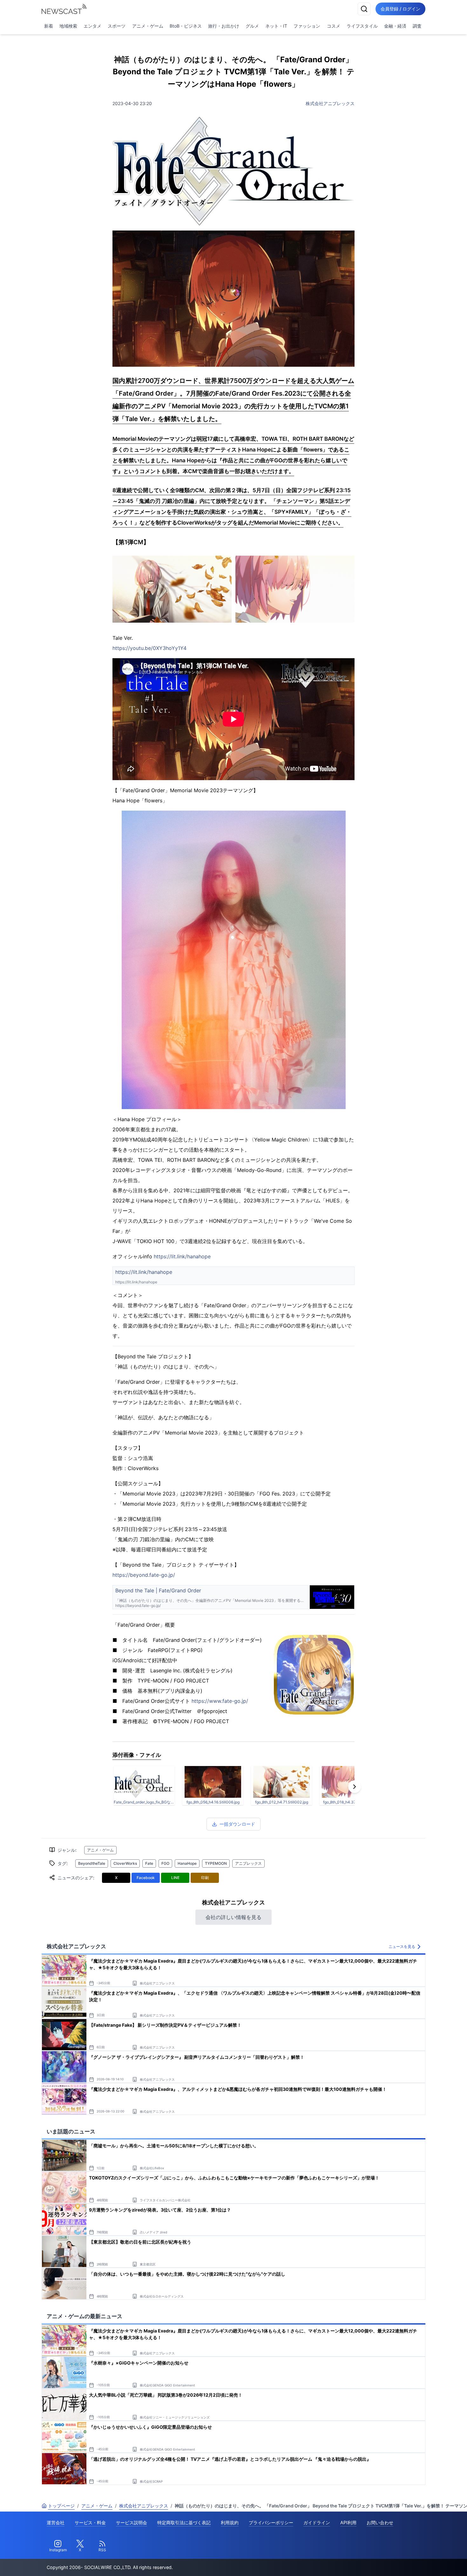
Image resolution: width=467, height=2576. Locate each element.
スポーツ (117, 26)
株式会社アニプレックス (330, 103)
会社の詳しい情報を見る (233, 1917)
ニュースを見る (402, 1947)
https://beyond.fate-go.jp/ (144, 1575)
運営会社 (56, 2522)
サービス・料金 (90, 2522)
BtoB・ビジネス (186, 26)
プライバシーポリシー (271, 2522)
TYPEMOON (216, 1863)
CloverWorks (125, 1863)
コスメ (334, 26)
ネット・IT (276, 26)
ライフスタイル (362, 26)
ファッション (307, 26)
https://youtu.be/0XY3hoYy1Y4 (149, 648)
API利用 (348, 2522)
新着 (49, 26)
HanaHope (187, 1863)
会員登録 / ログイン (400, 9)
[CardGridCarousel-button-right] (355, 1787)
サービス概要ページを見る (420, 2562)
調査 (417, 26)
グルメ (252, 26)
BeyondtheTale (92, 1863)
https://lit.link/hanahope (182, 1256)
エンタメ (92, 26)
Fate (149, 1863)
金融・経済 (395, 26)
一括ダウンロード (237, 1824)
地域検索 (68, 26)
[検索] (364, 9)
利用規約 (230, 2522)
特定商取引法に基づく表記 (184, 2522)
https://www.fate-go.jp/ (220, 1701)
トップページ (61, 2506)
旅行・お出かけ (224, 26)
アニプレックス (248, 1863)
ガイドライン (317, 2522)
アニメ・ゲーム (148, 26)
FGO (165, 1863)
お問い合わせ (380, 2522)
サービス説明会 (132, 2522)
